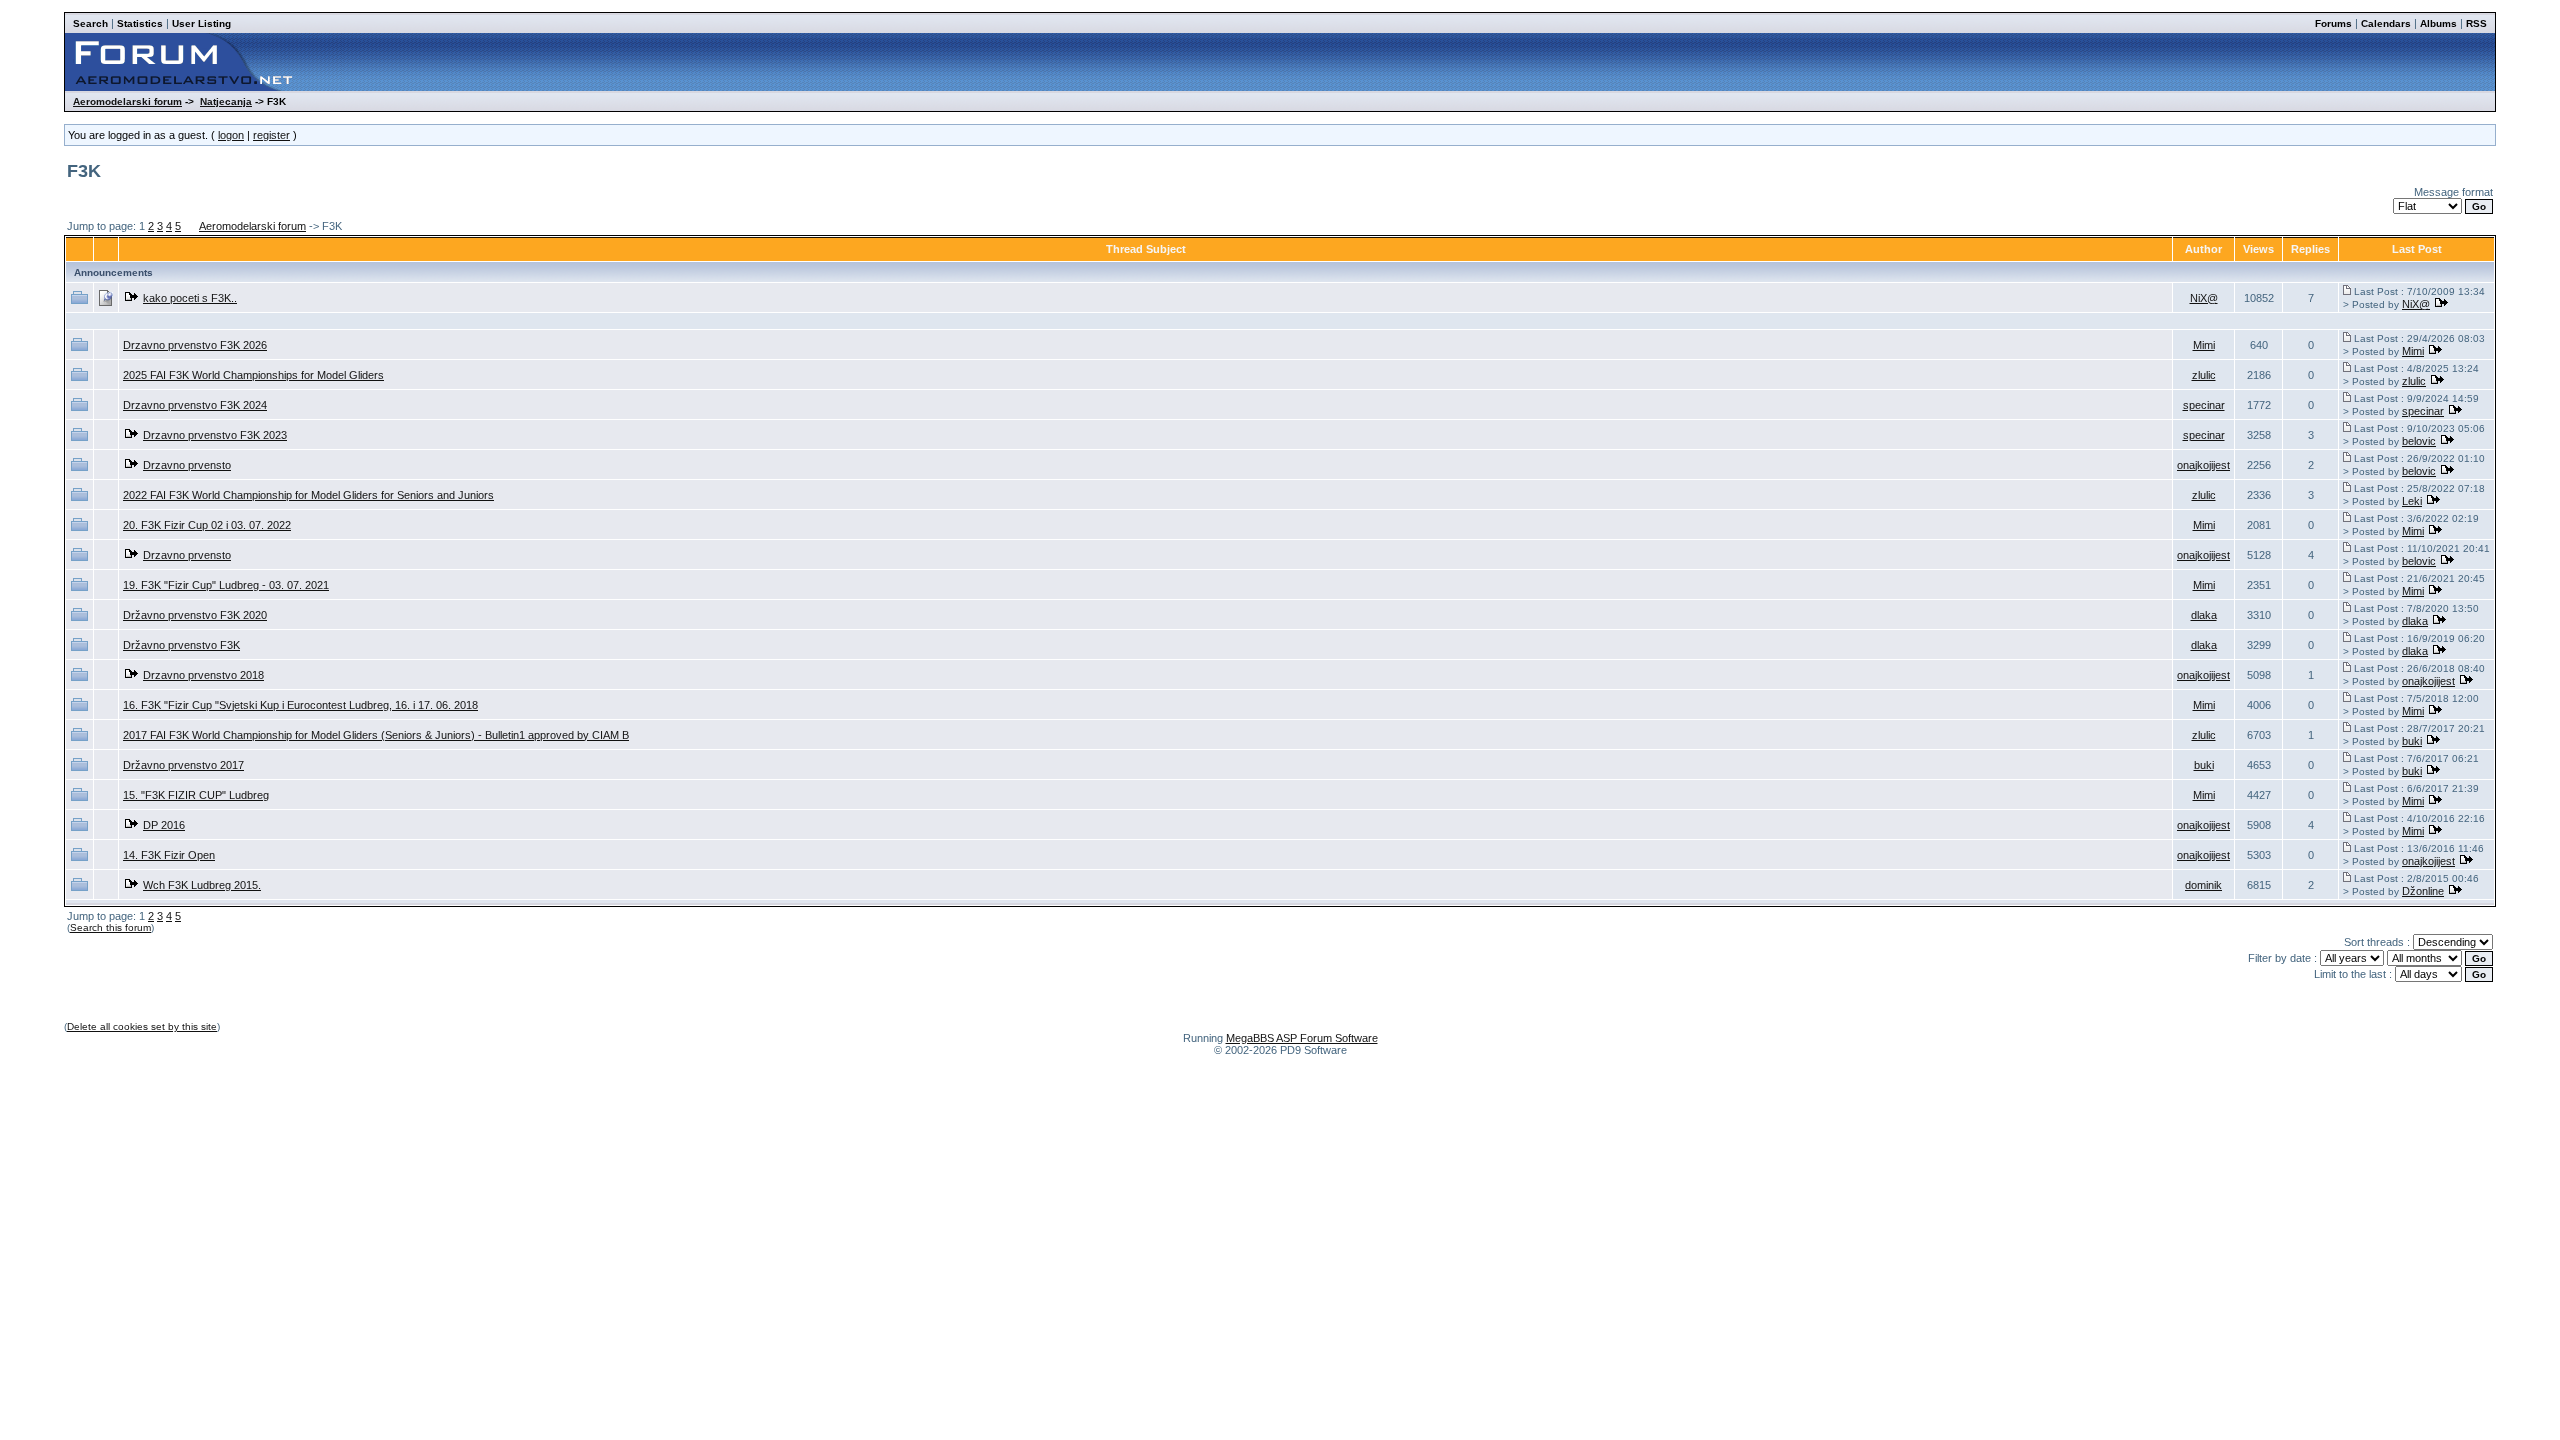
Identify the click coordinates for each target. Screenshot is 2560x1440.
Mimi (2204, 345)
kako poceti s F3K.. (190, 298)
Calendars (2386, 23)
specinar (2204, 405)
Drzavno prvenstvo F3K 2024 (195, 405)
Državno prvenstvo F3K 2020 (195, 615)
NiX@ (2204, 298)
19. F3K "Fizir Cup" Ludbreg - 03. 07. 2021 (226, 585)
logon (231, 135)
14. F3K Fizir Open (169, 855)
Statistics (140, 23)
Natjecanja (226, 101)
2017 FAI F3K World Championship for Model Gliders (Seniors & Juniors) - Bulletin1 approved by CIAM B (376, 735)
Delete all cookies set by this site (142, 1026)
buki (2412, 741)
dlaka (2204, 615)
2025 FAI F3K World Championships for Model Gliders (253, 375)
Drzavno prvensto (187, 465)
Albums (2438, 23)
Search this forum (110, 927)
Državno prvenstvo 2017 (183, 765)
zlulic (2204, 375)
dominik (2203, 885)
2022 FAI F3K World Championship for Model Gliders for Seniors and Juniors (308, 495)
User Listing (201, 23)
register (271, 135)
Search (90, 23)
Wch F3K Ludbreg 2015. (202, 885)
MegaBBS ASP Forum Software (1302, 1038)
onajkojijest (2203, 465)
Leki (2412, 501)
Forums (2333, 23)
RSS (2476, 23)
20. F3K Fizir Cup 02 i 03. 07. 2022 (207, 525)
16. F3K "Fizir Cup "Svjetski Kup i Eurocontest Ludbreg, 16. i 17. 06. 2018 (300, 705)
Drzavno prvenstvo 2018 (203, 675)
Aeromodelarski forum (127, 101)
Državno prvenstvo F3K (181, 645)
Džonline (2423, 891)
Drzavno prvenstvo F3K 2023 (215, 435)
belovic (2419, 441)
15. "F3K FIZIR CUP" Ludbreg (196, 795)
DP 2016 (164, 825)
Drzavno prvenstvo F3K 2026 (195, 345)
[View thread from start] (2347, 291)
